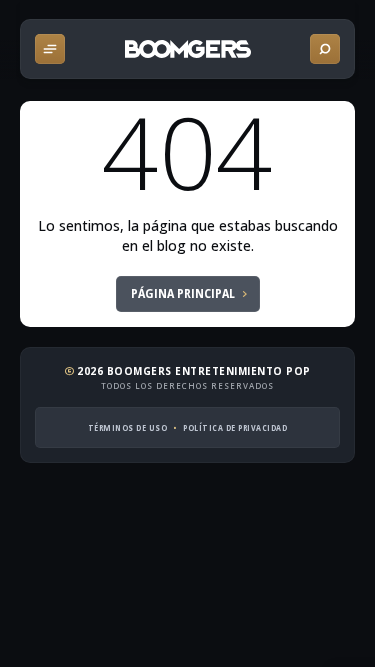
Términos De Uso (128, 427)
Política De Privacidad (235, 427)
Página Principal (183, 293)
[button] (50, 49)
